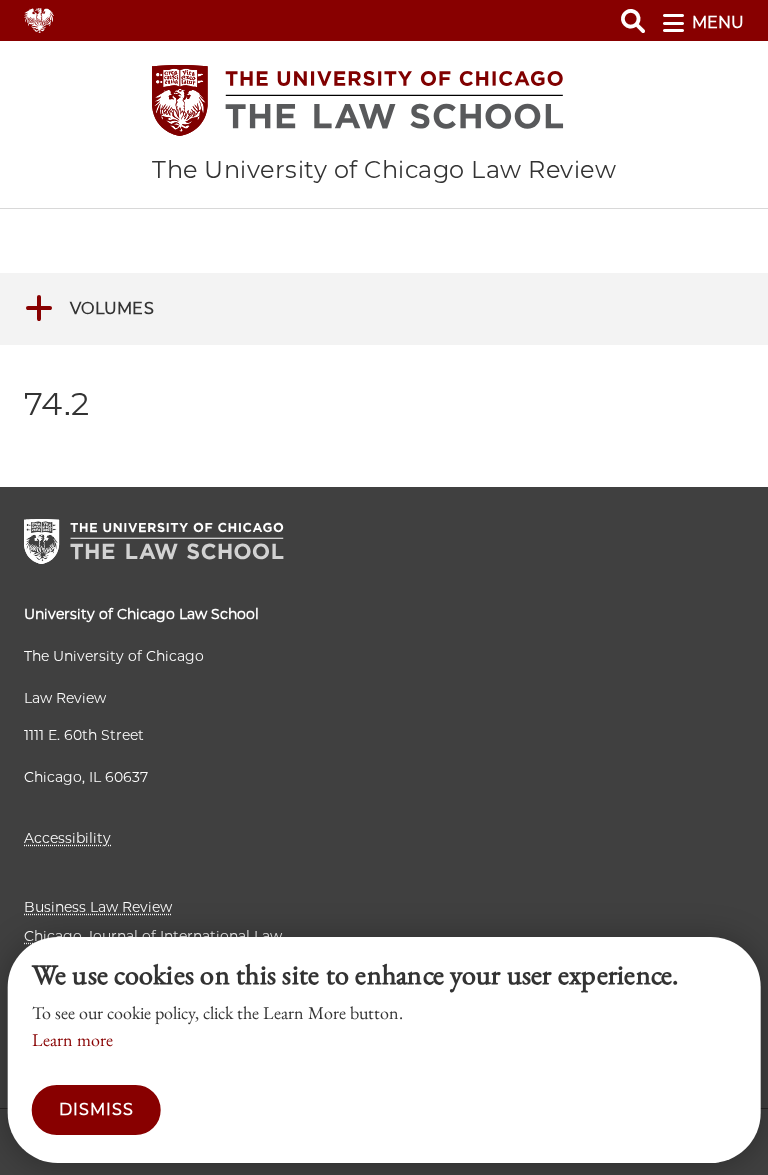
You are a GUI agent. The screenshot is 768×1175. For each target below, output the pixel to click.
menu (718, 22)
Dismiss (96, 1109)
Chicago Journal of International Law (153, 936)
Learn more (72, 1039)
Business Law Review (98, 907)
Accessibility (67, 838)
